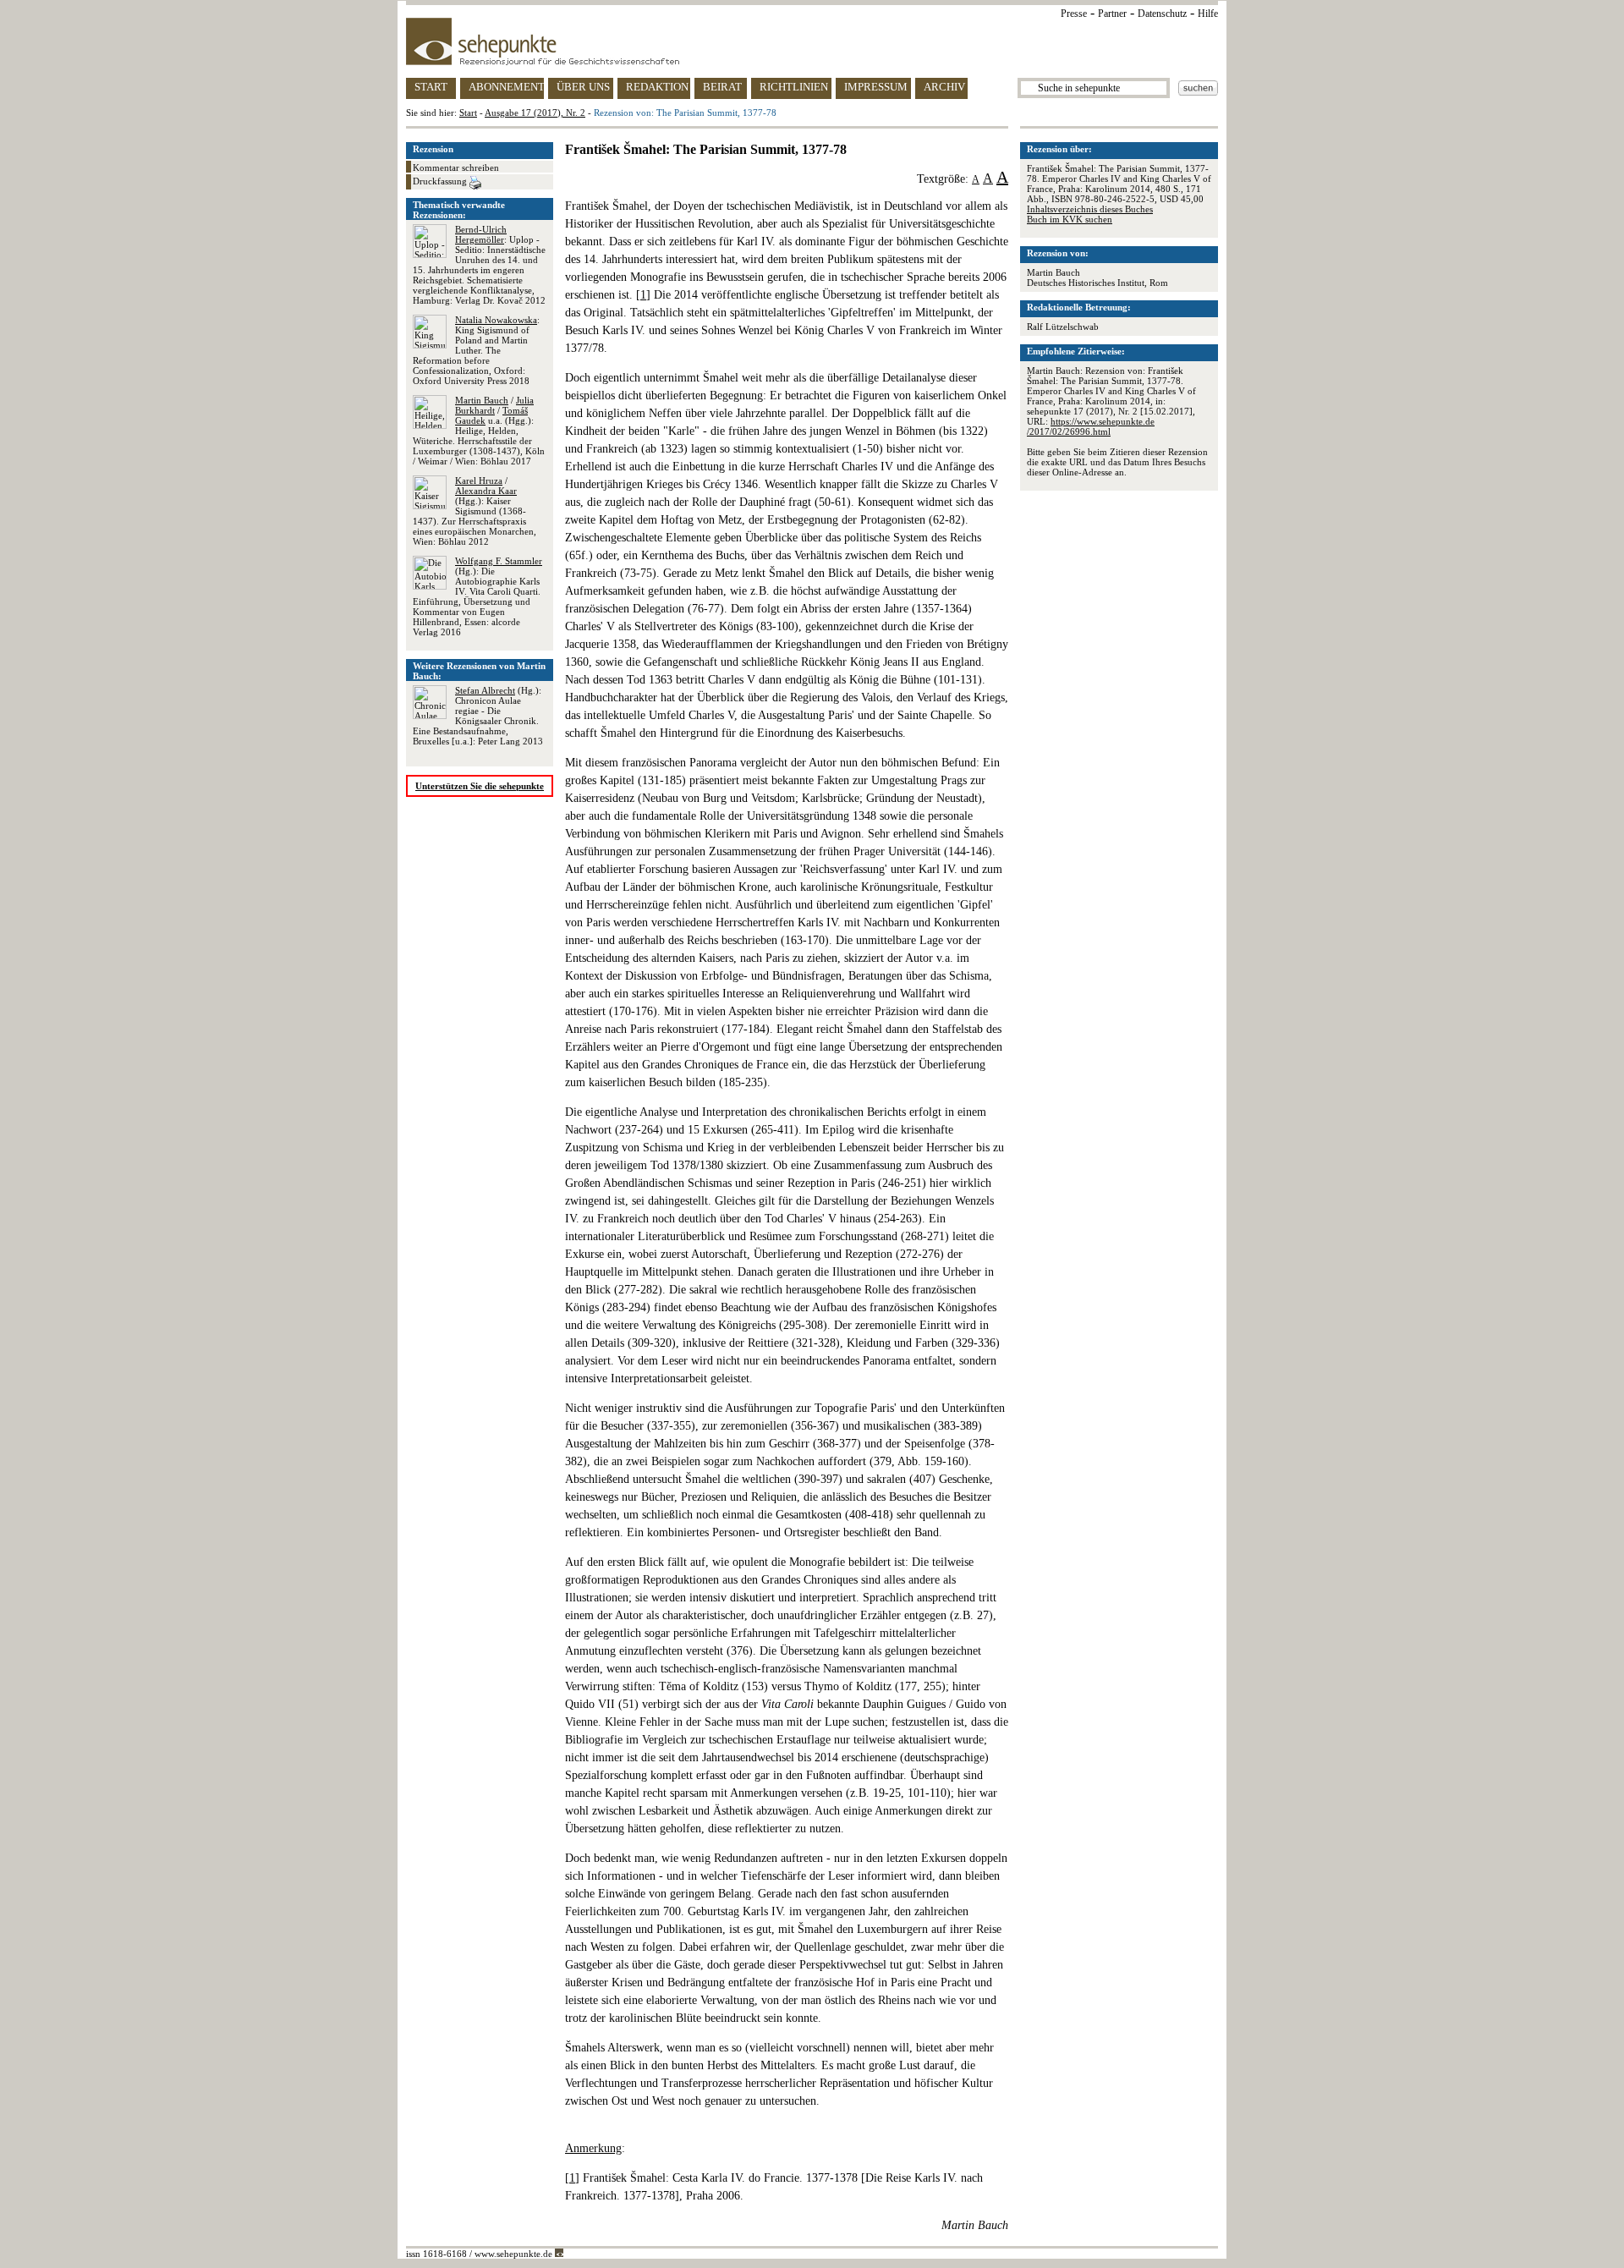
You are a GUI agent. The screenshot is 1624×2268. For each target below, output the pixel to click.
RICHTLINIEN (794, 87)
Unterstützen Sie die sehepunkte (480, 786)
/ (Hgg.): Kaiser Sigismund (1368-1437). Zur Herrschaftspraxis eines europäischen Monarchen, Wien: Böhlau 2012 (475, 511)
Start (468, 113)
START (431, 87)
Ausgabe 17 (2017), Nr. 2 (535, 113)
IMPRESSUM (876, 87)
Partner (1112, 14)
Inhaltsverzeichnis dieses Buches (1090, 209)
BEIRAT (722, 87)
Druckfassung (441, 181)
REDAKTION (657, 87)
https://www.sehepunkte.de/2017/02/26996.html (1091, 426)
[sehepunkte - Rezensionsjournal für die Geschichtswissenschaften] (812, 41)
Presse (1074, 14)
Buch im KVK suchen (1070, 219)
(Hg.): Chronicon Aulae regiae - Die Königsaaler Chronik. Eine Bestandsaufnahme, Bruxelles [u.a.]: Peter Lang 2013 (478, 716)
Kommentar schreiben (456, 167)
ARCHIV (944, 87)
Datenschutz (1162, 14)
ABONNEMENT (506, 87)
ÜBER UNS (583, 87)
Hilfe (1208, 14)
